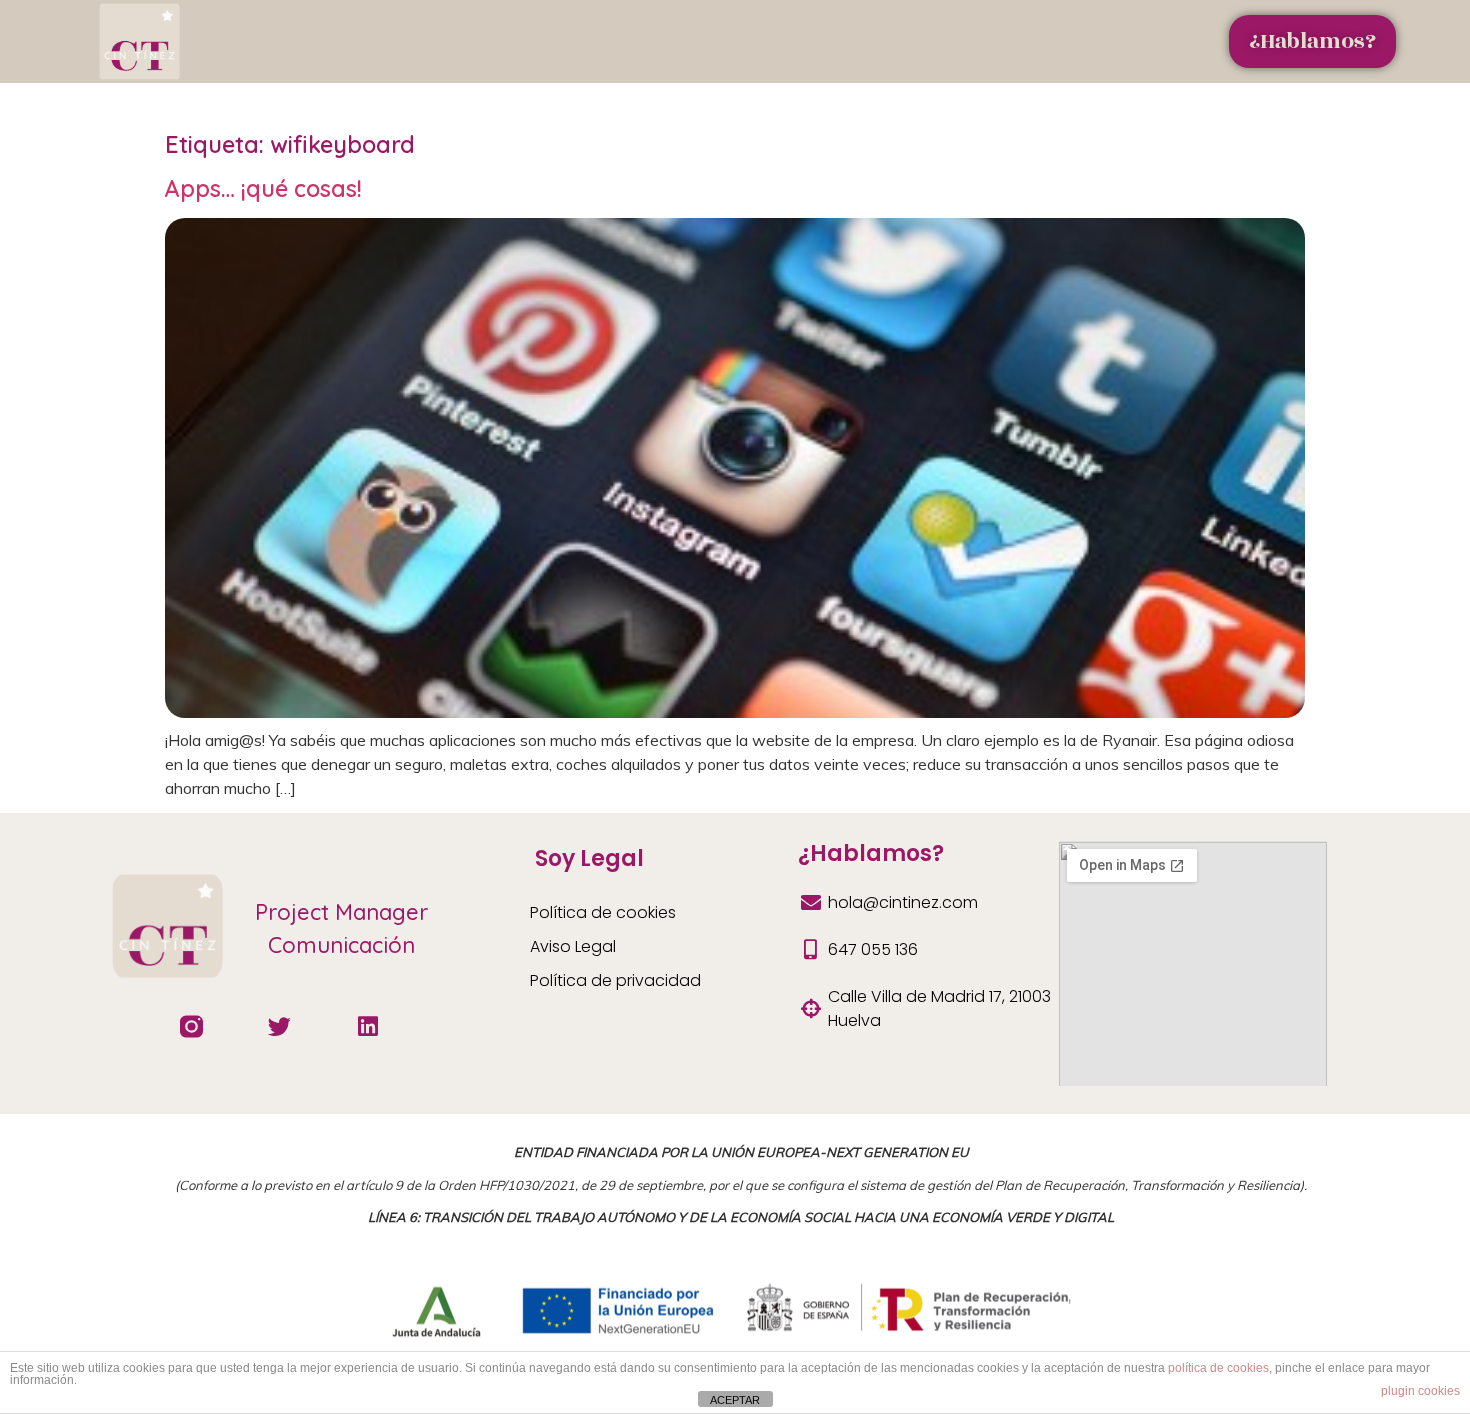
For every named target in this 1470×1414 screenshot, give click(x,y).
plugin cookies (1420, 1391)
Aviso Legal (573, 946)
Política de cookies (603, 912)
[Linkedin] (368, 1026)
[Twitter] (280, 1026)
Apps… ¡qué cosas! (263, 188)
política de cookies (1218, 1368)
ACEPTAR (735, 1400)
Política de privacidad (615, 980)
